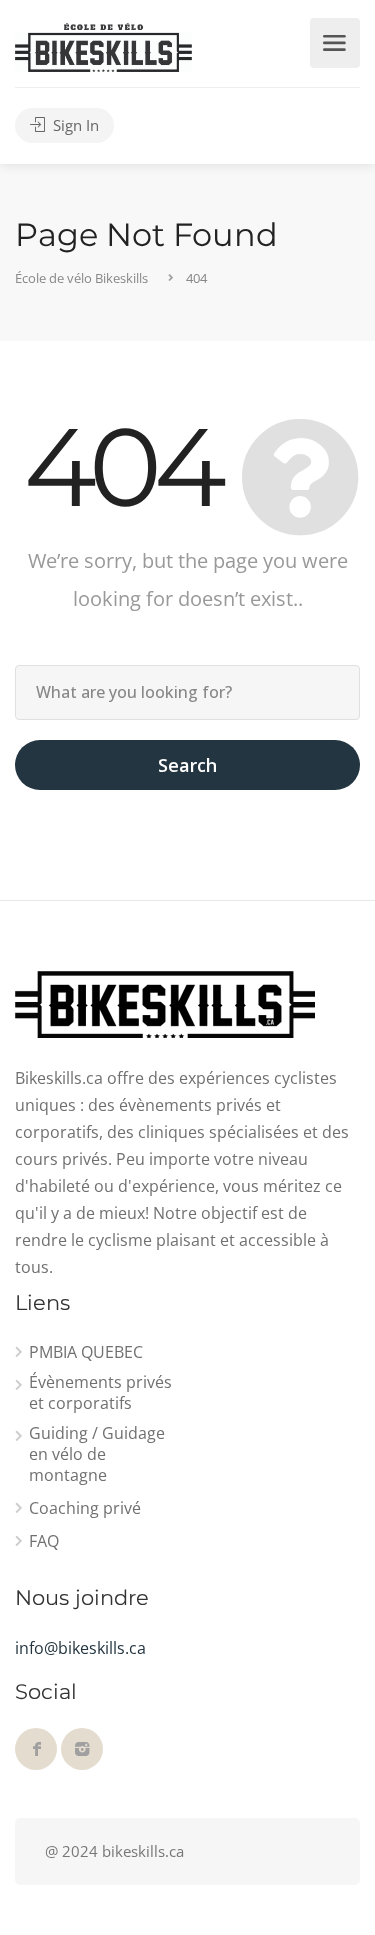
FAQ (44, 1541)
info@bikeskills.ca (80, 1648)
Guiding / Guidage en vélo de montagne (97, 1454)
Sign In (74, 125)
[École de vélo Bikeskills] (103, 46)
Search (187, 765)
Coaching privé (85, 1508)
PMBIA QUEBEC (86, 1352)
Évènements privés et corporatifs (100, 1393)
